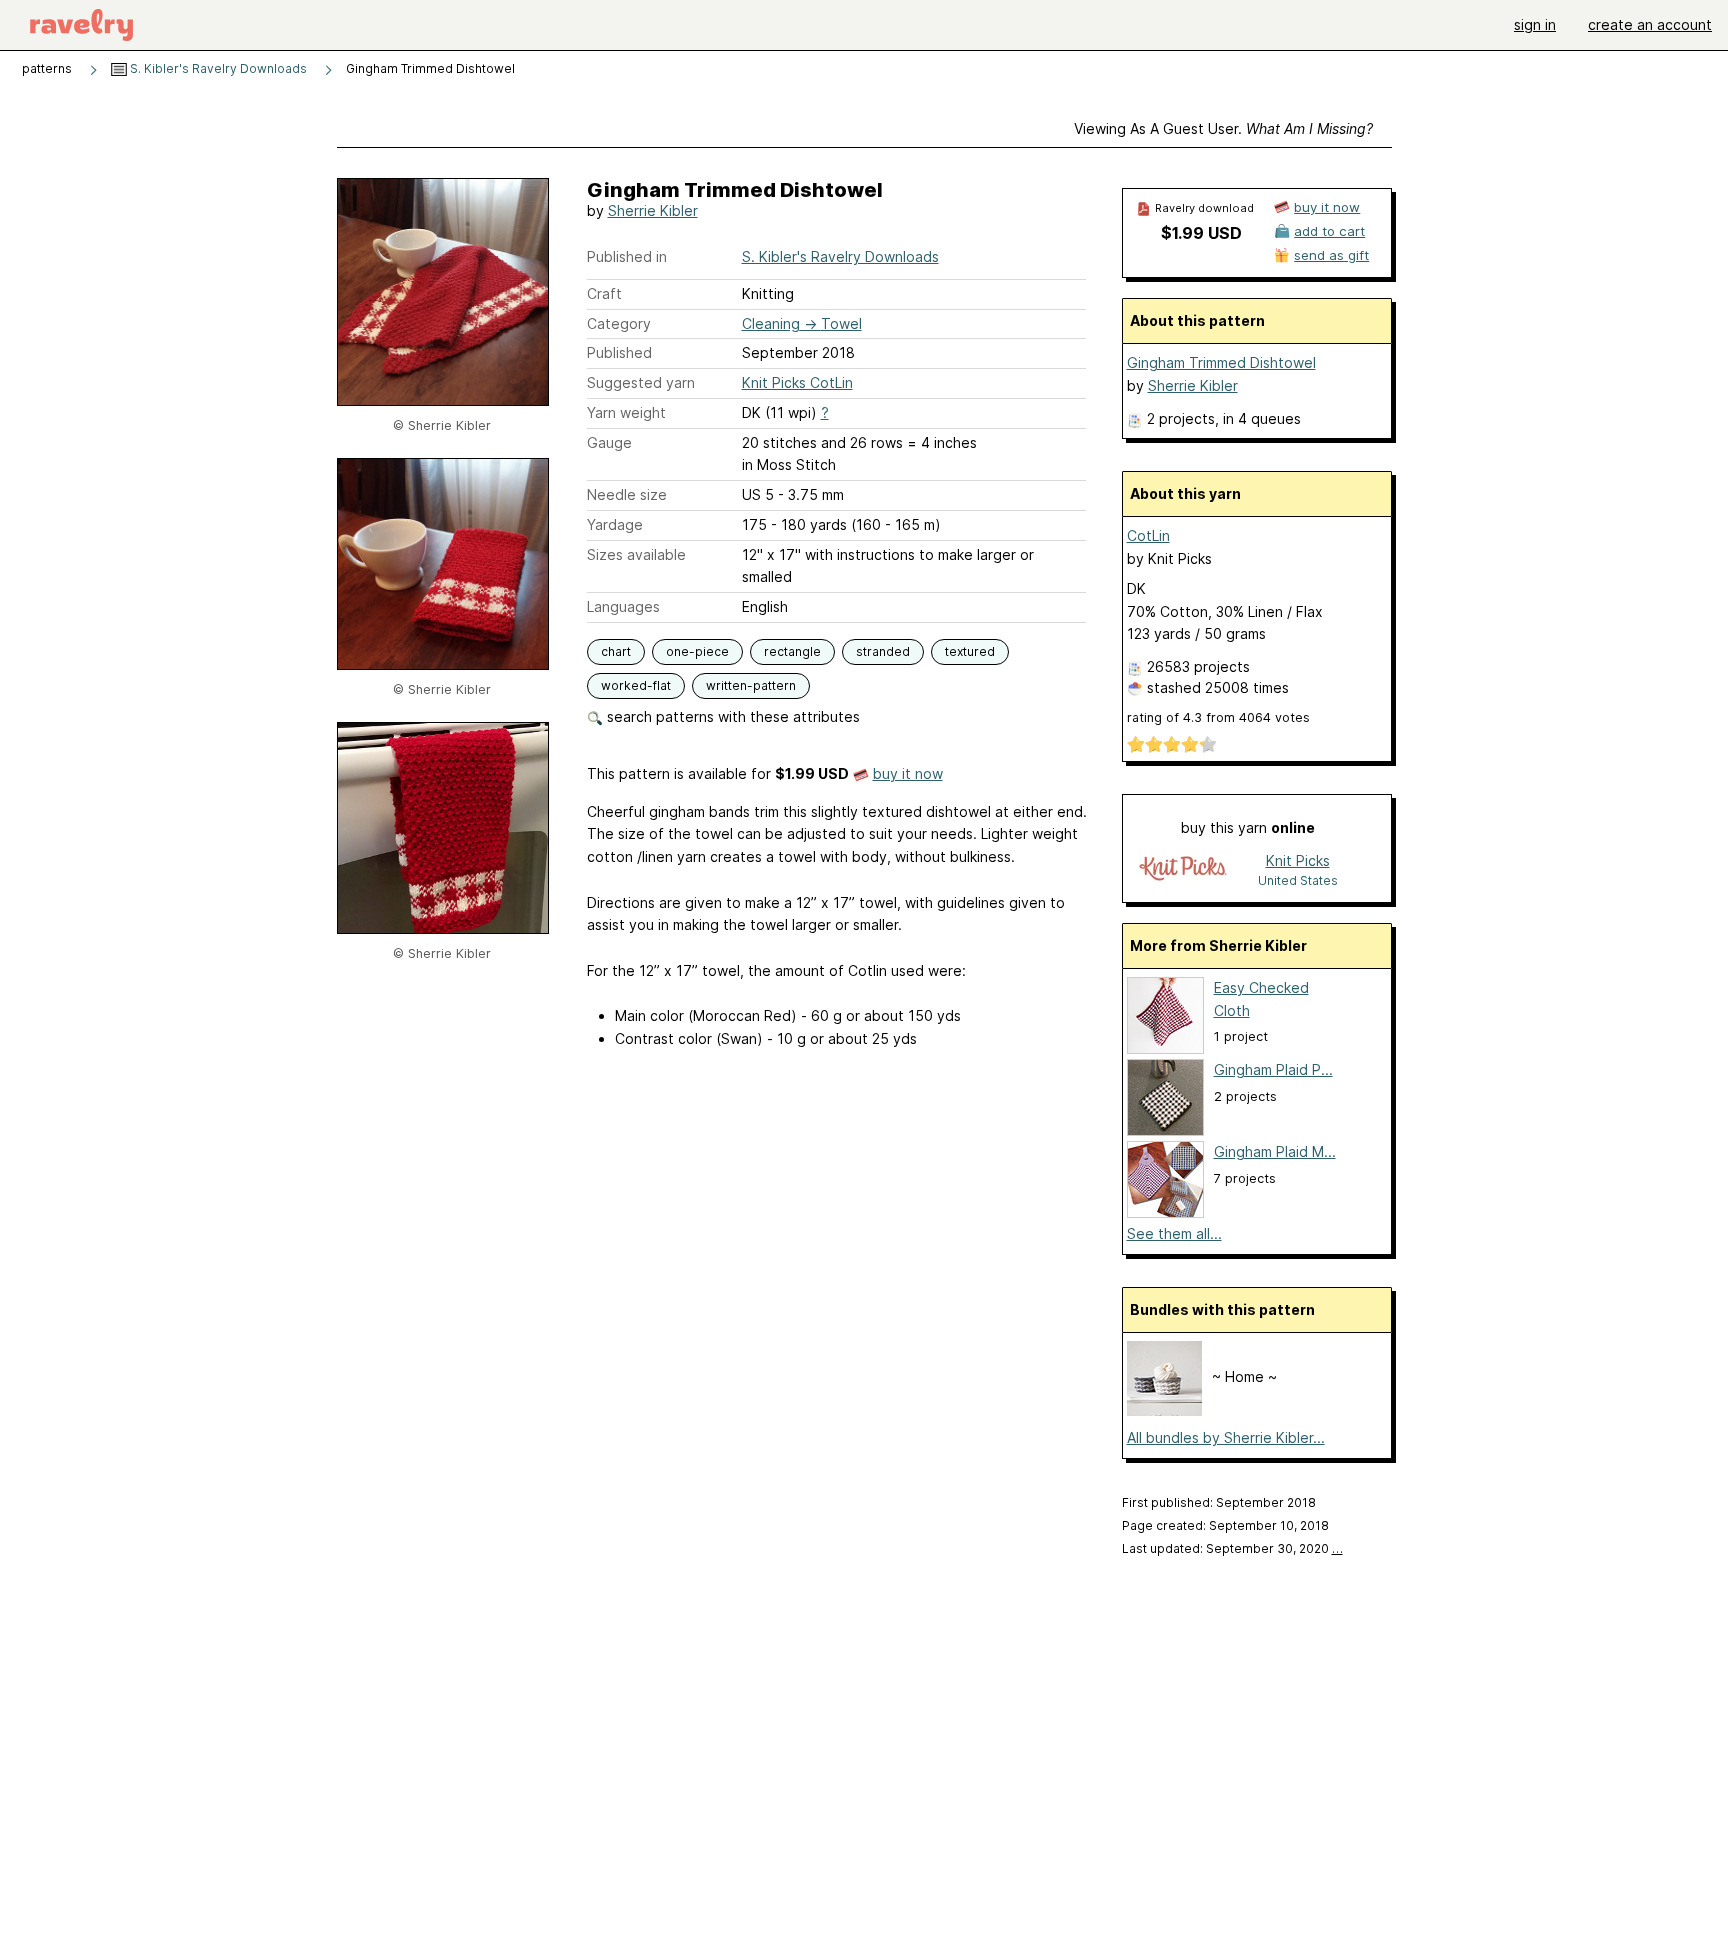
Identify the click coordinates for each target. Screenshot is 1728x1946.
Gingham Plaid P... (1273, 1069)
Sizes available (636, 554)
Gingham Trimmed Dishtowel (1221, 362)
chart (616, 651)
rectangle (792, 651)
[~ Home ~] (1164, 1410)
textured (970, 651)
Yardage (615, 524)
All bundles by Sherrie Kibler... (1226, 1437)
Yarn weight (626, 412)
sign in (1535, 24)
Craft (604, 293)
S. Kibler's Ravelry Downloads (217, 68)
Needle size (627, 494)
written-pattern (751, 685)
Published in (627, 256)
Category (619, 323)
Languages (623, 606)
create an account (1650, 24)
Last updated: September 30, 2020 (1232, 1548)
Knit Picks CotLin (797, 382)
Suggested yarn (641, 382)
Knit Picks (1298, 860)
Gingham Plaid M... (1275, 1151)
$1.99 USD (1201, 233)
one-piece (697, 651)
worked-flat (636, 685)
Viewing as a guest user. (1223, 128)
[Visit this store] (1183, 869)
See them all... (1174, 1233)
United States (1298, 880)
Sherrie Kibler (653, 210)
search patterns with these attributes (731, 716)
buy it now (908, 773)
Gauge (609, 442)
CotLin (1148, 535)
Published (619, 352)
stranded (883, 651)
